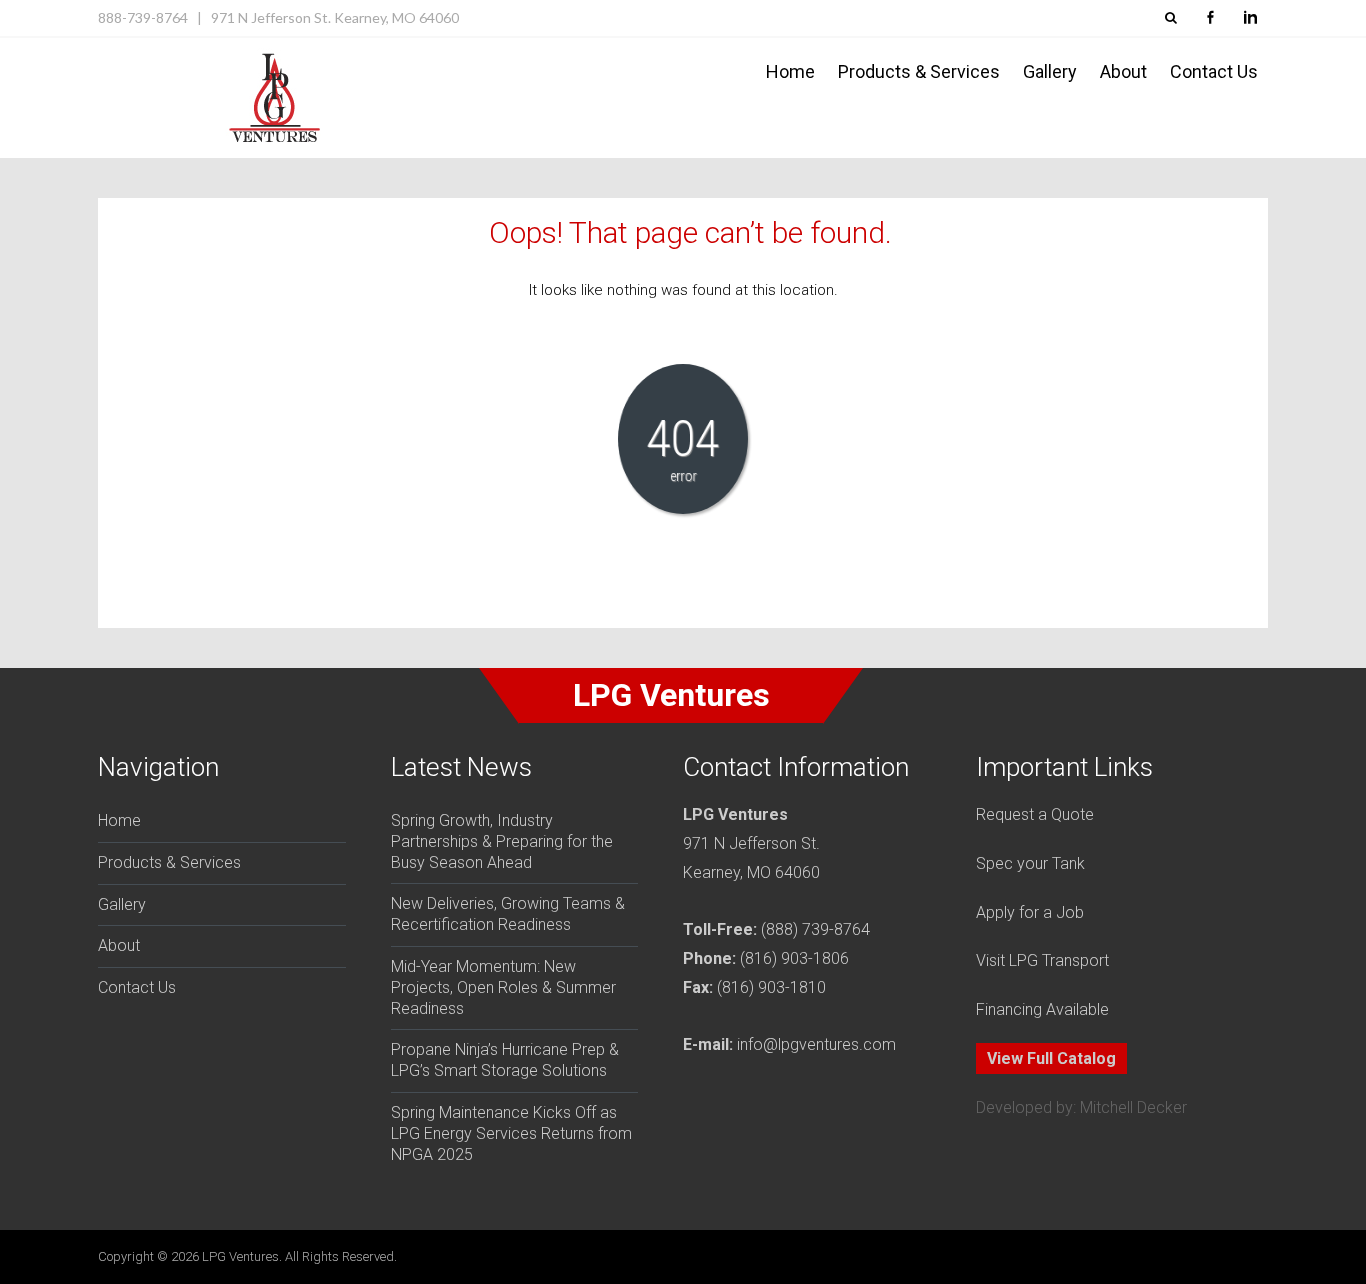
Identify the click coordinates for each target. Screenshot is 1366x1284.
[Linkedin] (1250, 18)
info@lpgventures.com (816, 1044)
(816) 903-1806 (794, 958)
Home (790, 71)
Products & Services (919, 71)
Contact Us (1214, 71)
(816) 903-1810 (771, 987)
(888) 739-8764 (815, 929)
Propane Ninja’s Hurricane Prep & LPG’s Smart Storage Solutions (505, 1060)
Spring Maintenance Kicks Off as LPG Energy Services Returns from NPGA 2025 (511, 1133)
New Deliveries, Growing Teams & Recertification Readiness (508, 914)
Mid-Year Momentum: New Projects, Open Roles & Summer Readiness (503, 987)
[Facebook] (1210, 18)
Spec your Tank (1030, 863)
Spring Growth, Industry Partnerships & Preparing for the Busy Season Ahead (502, 841)
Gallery (1050, 71)
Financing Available (1042, 1009)
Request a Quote (1035, 814)
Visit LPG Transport (1042, 960)
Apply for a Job (1030, 912)
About (1123, 71)
